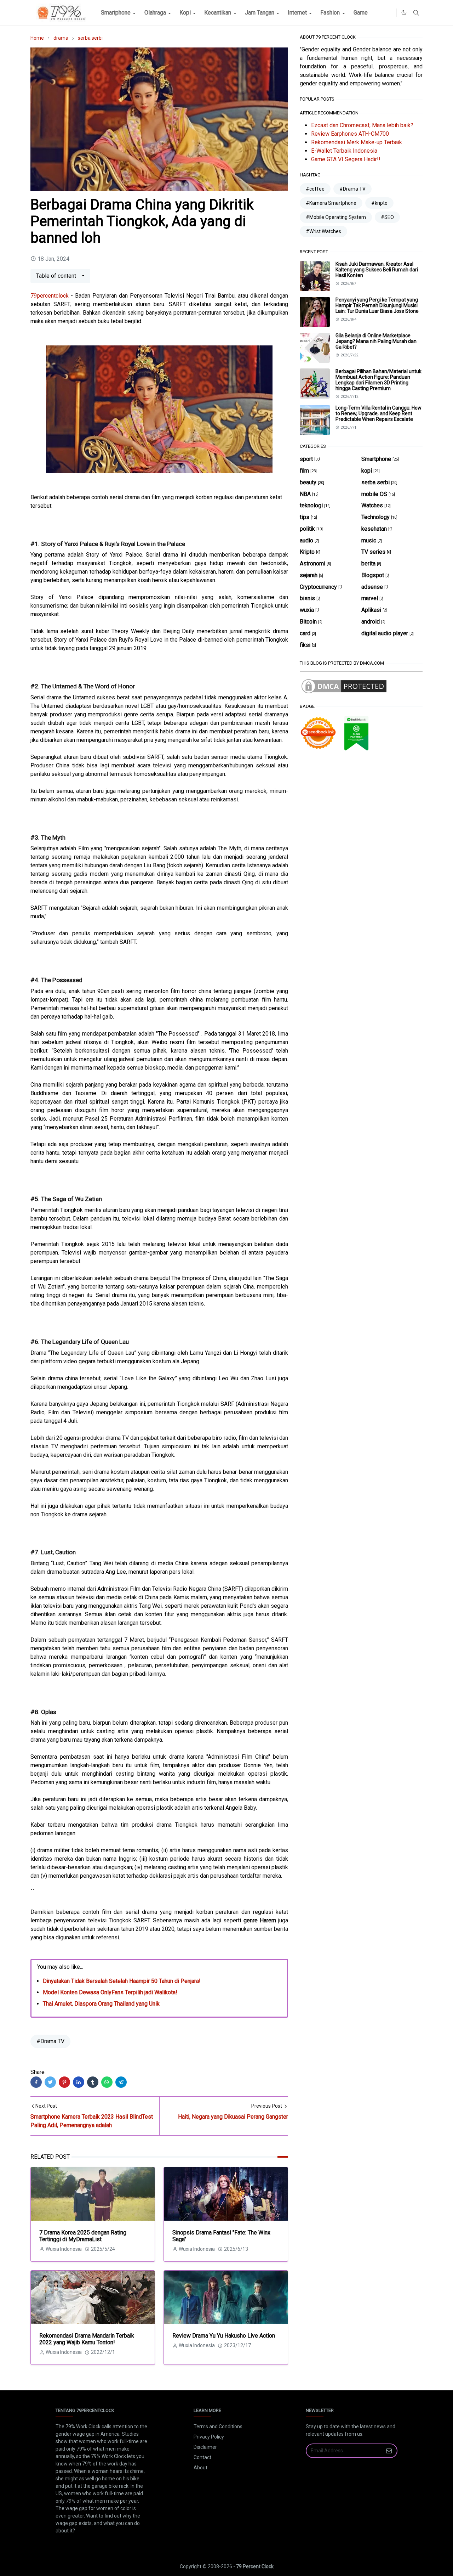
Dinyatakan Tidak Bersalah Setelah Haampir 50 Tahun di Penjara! (122, 1981)
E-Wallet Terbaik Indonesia (344, 151)
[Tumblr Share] (93, 2082)
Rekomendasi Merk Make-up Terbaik (357, 142)
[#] (389, 13)
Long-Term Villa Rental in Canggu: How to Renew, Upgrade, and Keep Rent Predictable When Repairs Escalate (379, 413)
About (200, 2468)
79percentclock (50, 296)
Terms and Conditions (218, 2426)
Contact (202, 2457)
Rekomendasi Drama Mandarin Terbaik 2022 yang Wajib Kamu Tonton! (87, 2339)
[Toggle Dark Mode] (404, 13)
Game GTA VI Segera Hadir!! (346, 159)
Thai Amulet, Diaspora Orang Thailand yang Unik (101, 2004)
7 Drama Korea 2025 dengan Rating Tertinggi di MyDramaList (83, 2236)
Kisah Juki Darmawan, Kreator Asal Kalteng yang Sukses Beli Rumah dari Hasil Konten (377, 270)
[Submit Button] (389, 2451)
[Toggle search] (416, 13)
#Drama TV (50, 2041)
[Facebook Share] (36, 2082)
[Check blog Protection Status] (344, 686)
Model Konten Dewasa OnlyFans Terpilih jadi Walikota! (110, 1992)
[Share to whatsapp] (107, 2082)
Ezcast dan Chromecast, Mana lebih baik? (362, 125)
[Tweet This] (50, 2082)
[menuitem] (116, 13)
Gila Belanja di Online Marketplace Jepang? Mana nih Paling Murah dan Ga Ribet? (376, 341)
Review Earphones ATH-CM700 (350, 134)
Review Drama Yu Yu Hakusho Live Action (224, 2336)
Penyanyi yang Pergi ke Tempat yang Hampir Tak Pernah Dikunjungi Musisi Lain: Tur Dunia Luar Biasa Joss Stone (377, 305)
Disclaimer (205, 2447)
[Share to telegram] (121, 2082)
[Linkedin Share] (79, 2082)
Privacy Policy (209, 2437)
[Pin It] (64, 2082)
